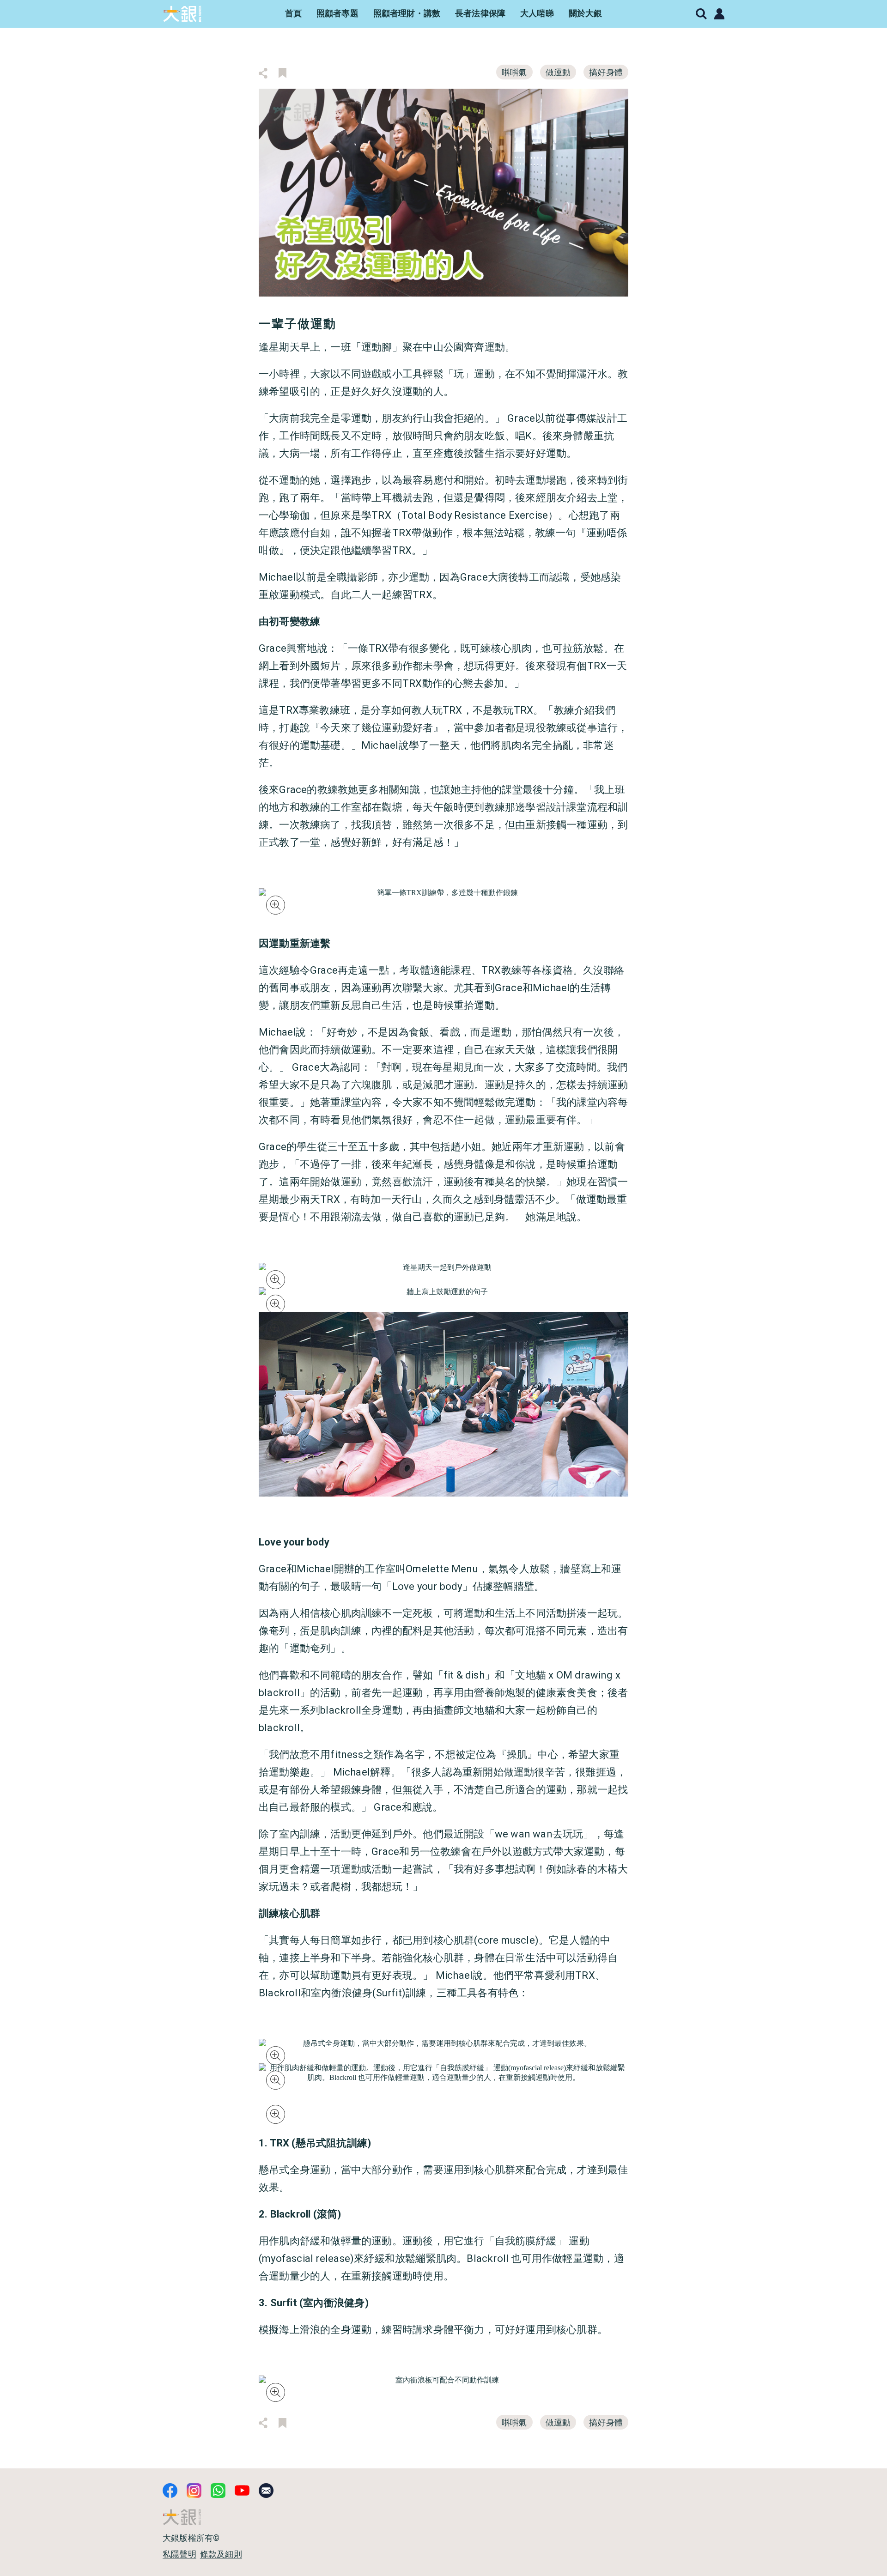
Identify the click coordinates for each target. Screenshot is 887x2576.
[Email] (266, 2491)
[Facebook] (170, 2491)
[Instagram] (194, 2491)
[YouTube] (242, 2491)
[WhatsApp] (218, 2491)
